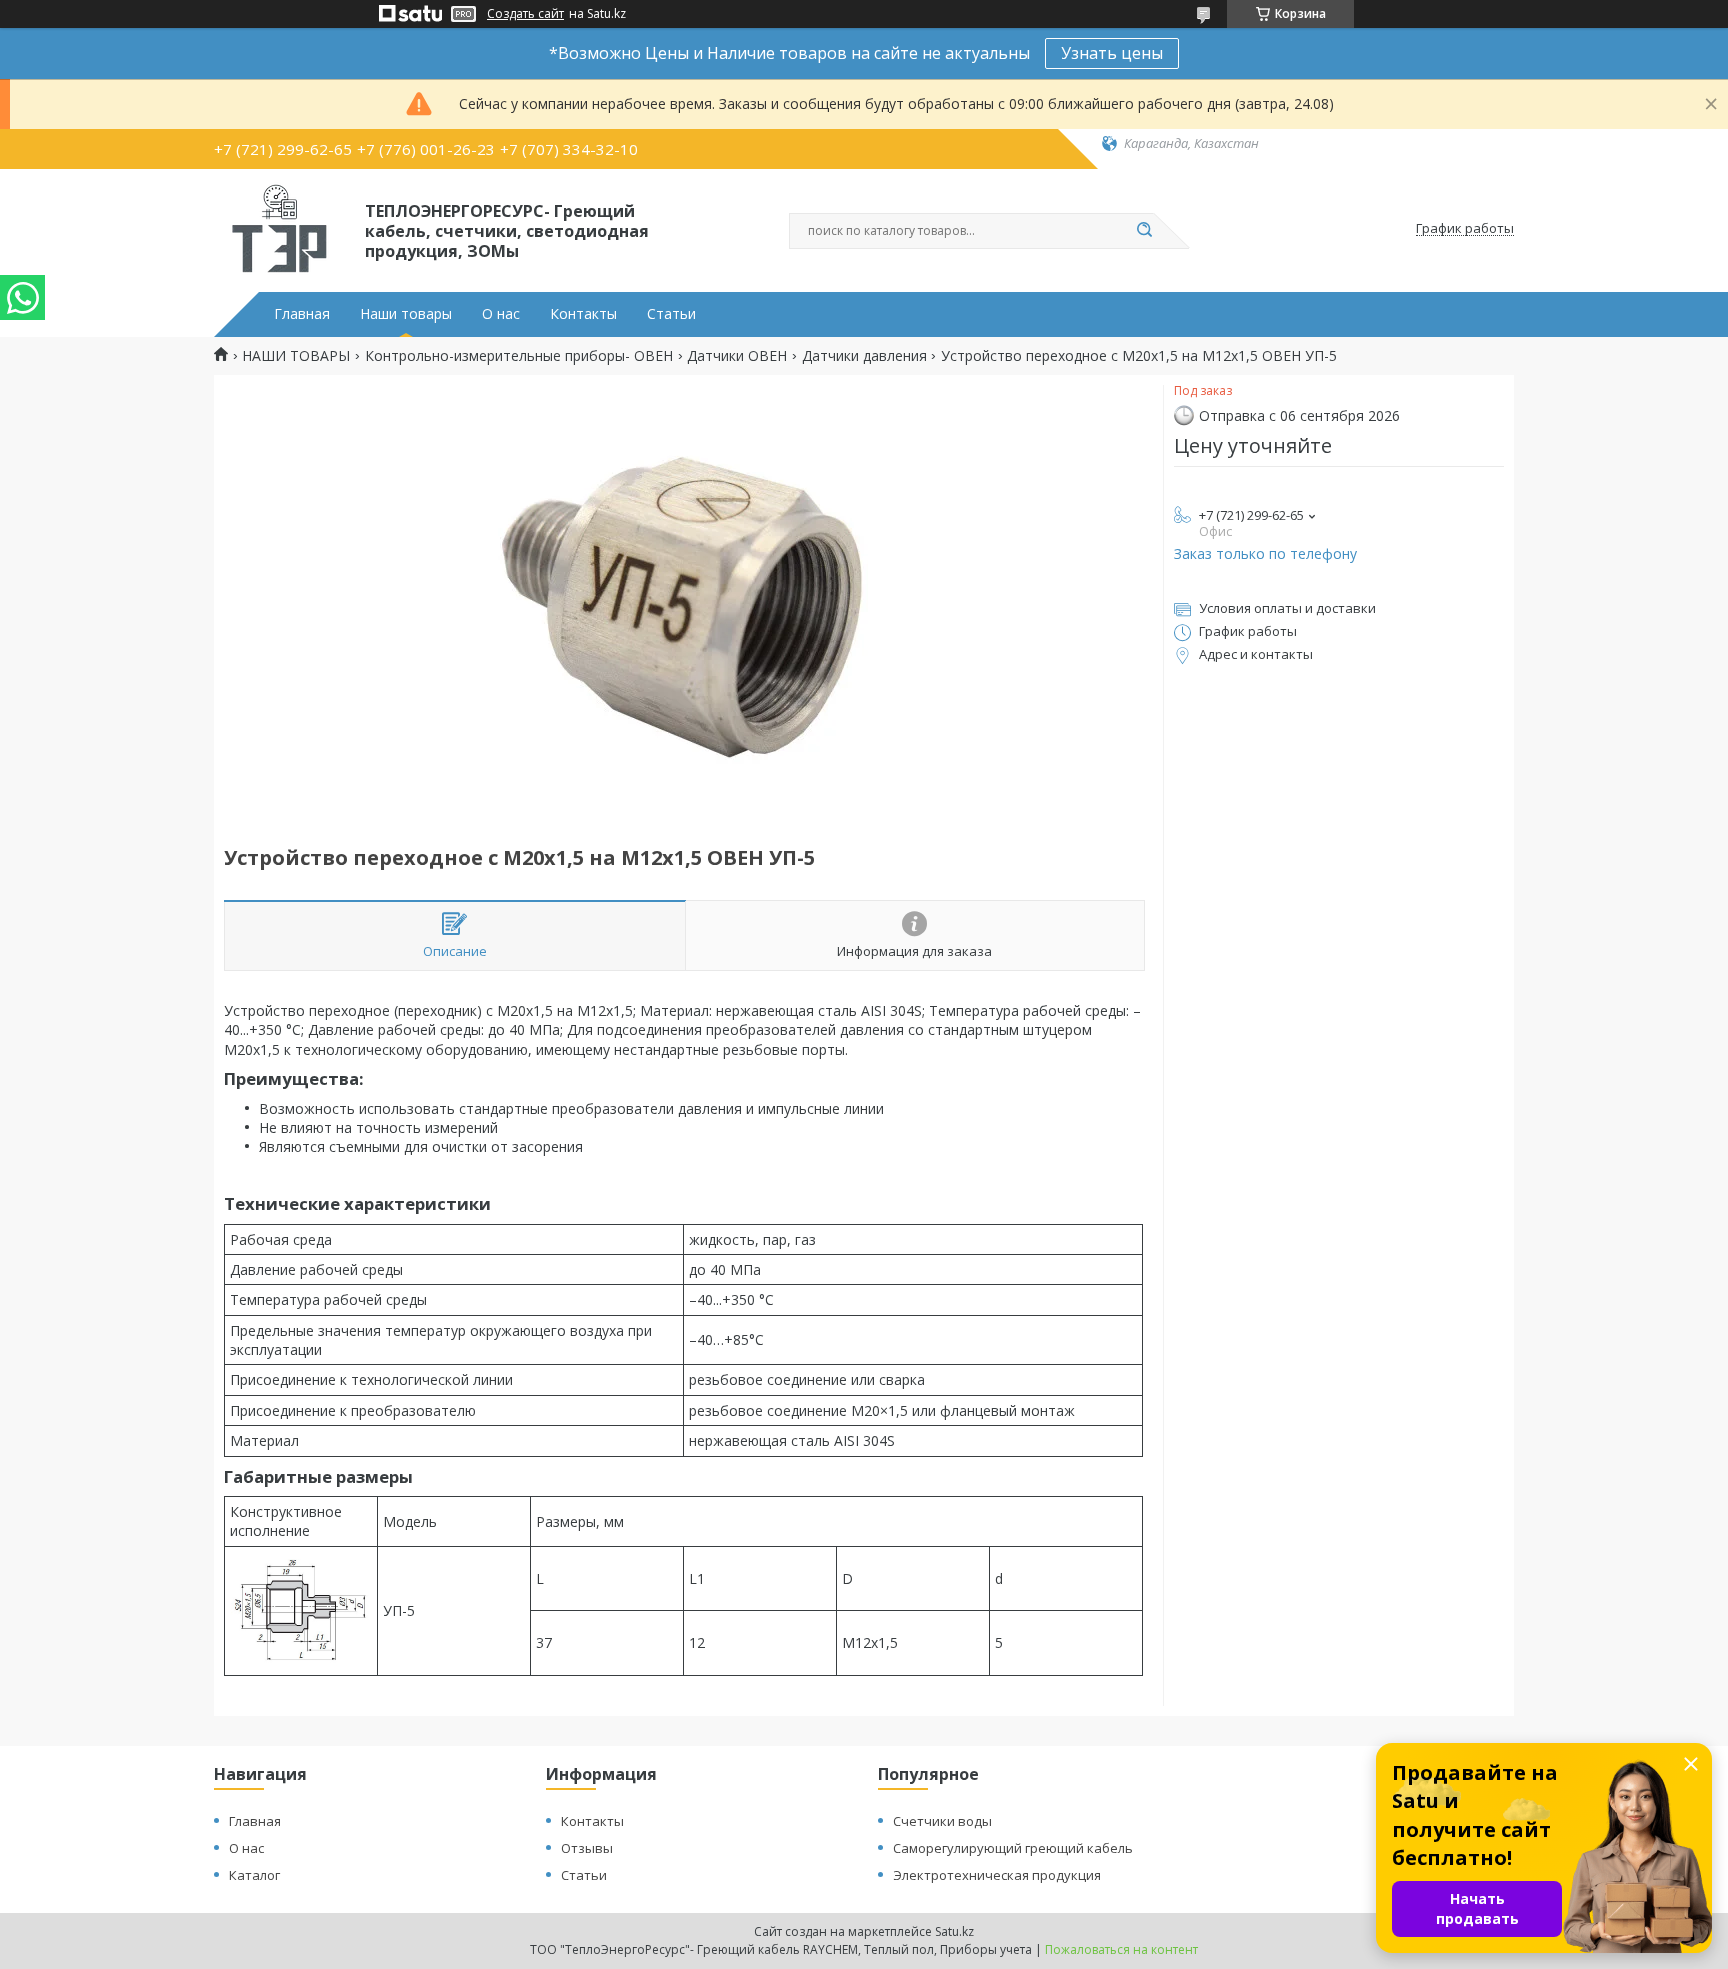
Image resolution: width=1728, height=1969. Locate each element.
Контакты (583, 314)
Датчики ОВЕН (737, 356)
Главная (302, 314)
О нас (501, 314)
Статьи (671, 314)
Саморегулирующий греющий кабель (1013, 1848)
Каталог (254, 1875)
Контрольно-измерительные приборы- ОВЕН (519, 356)
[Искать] (1144, 231)
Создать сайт (525, 14)
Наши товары (406, 314)
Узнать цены (1112, 53)
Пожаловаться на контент (1121, 1949)
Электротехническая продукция (997, 1875)
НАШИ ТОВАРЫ (296, 356)
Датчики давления (864, 356)
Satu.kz (954, 1931)
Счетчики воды (942, 1821)
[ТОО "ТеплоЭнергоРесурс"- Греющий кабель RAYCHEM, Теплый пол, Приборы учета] (280, 229)
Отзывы (587, 1848)
